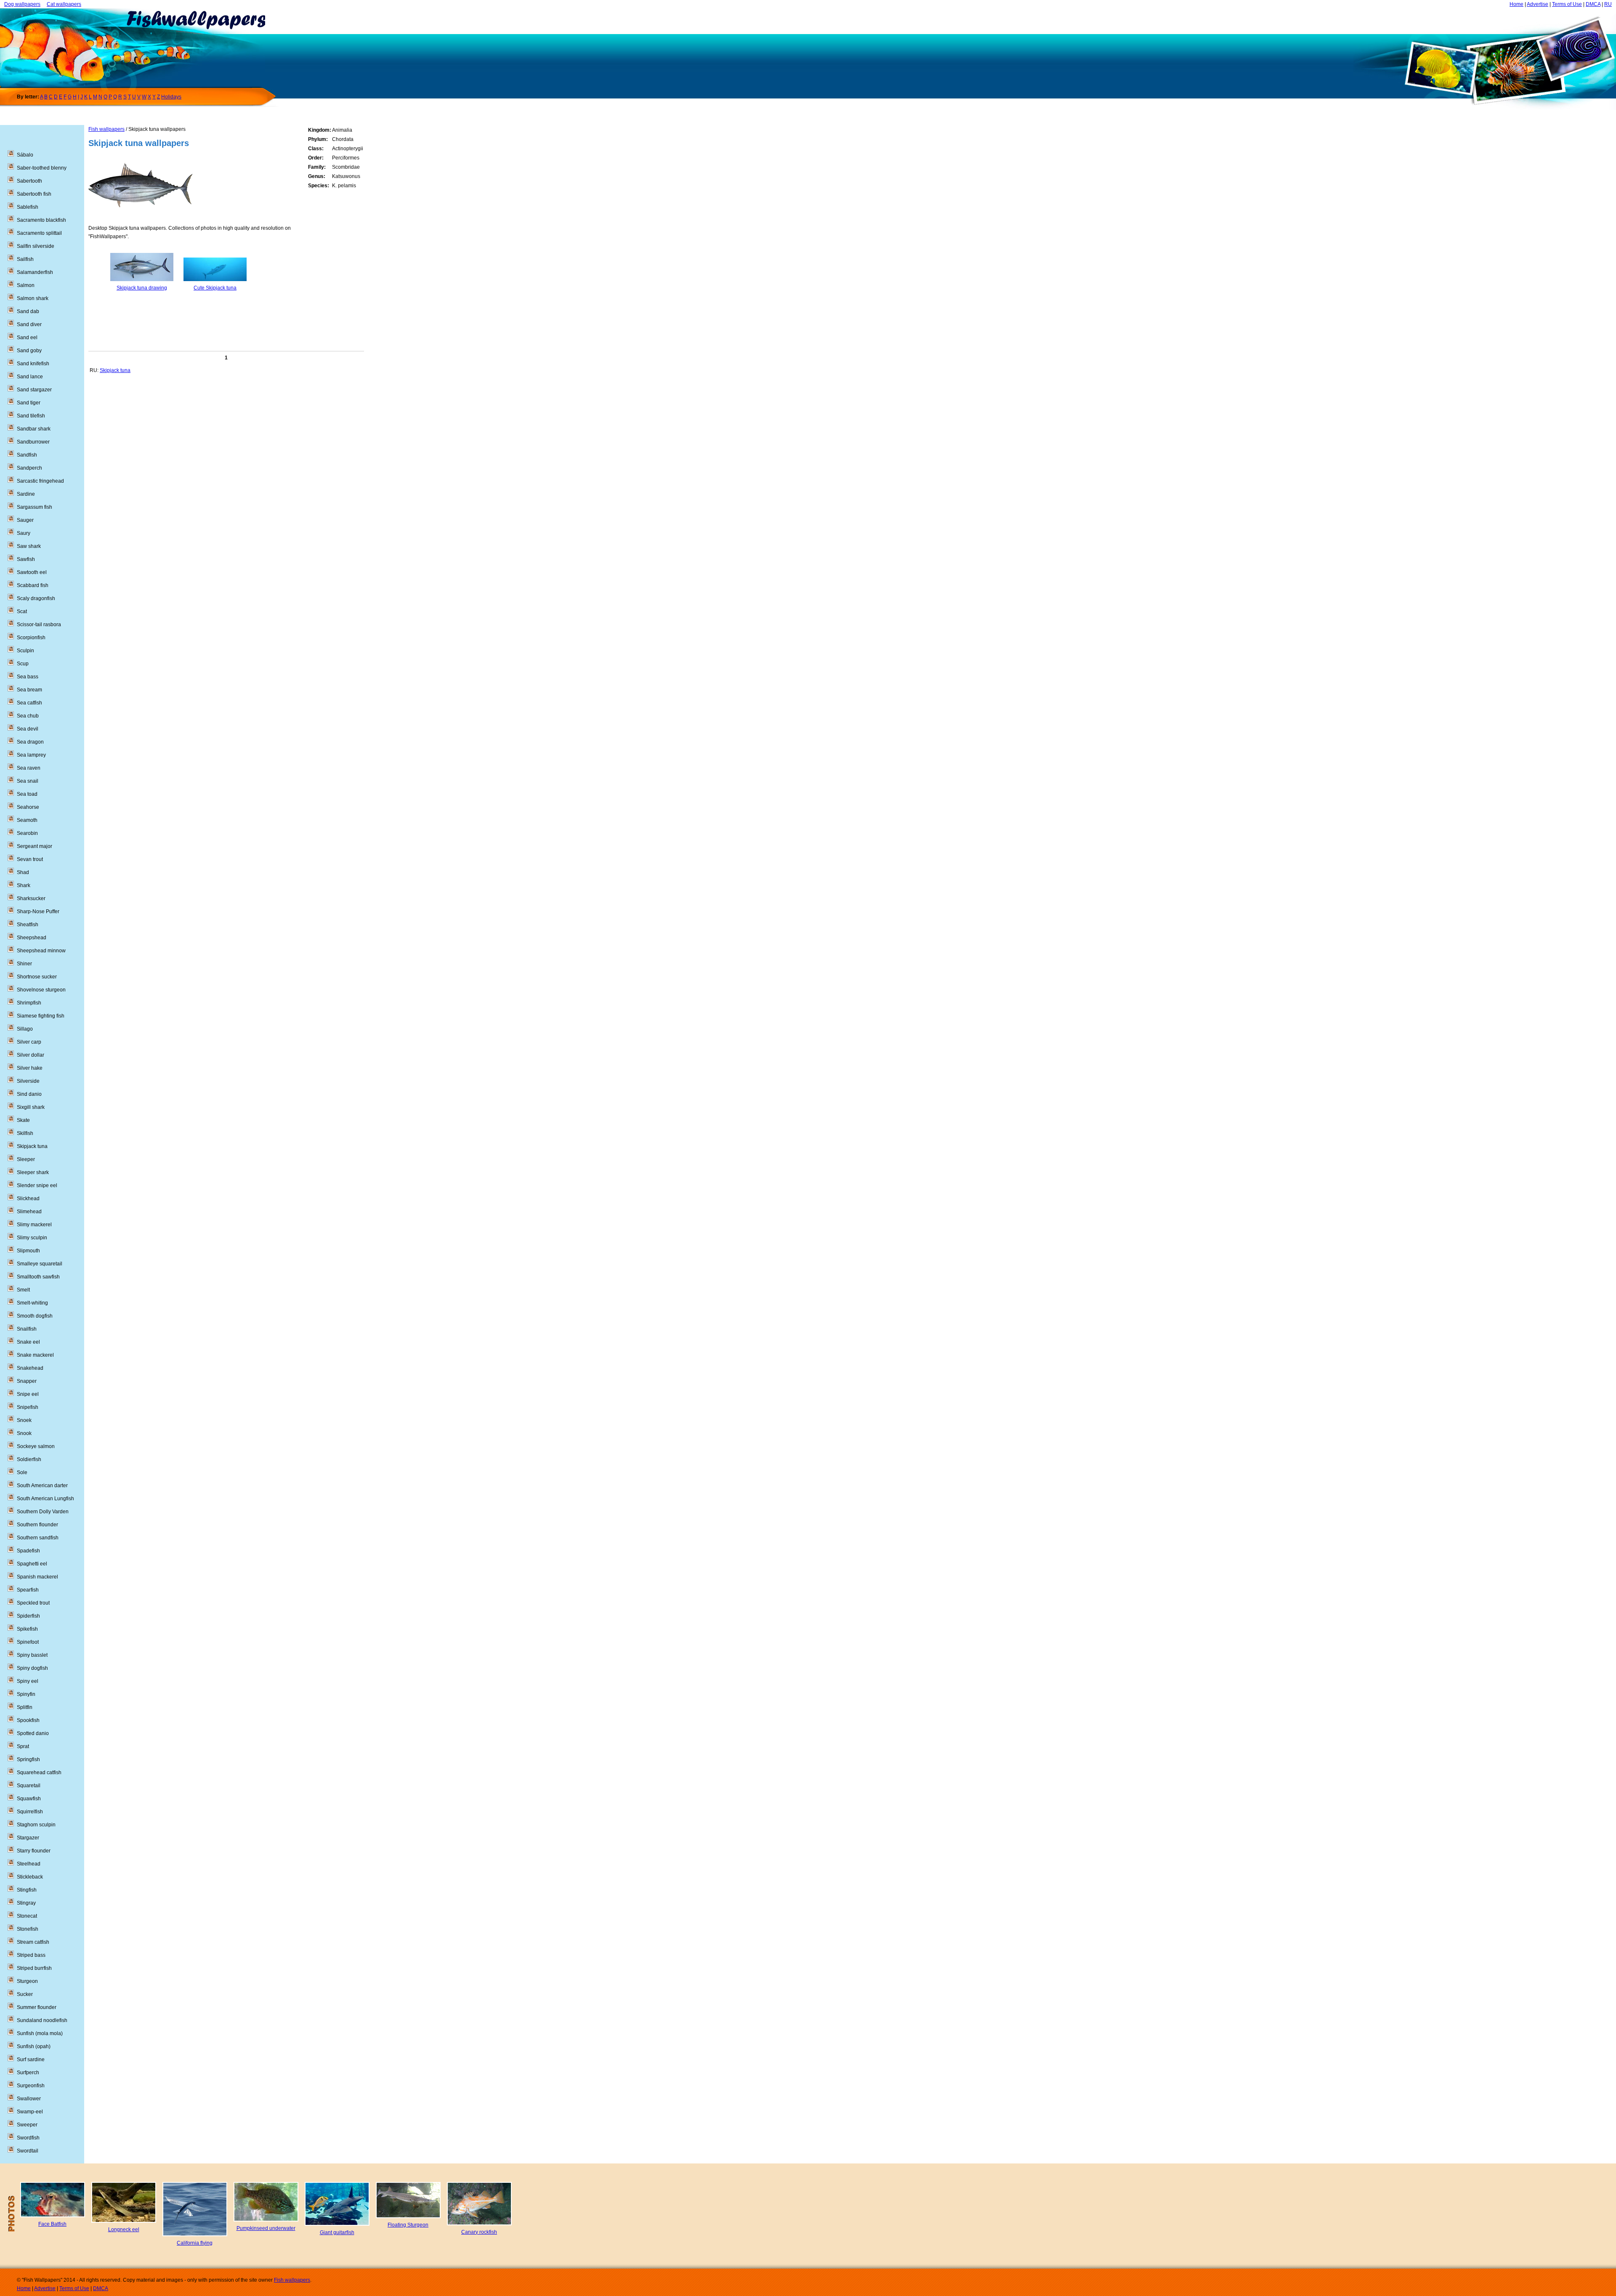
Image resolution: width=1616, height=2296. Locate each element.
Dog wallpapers (22, 4)
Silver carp (29, 1042)
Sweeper (27, 2125)
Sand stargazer (34, 390)
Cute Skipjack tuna (215, 288)
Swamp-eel (30, 2112)
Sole (22, 1472)
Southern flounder (37, 1525)
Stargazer (28, 1838)
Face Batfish (52, 2224)
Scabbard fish (33, 585)
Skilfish (25, 1133)
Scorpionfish (31, 638)
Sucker (25, 1994)
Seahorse (28, 807)
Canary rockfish (479, 2232)
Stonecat (27, 1916)
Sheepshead (32, 938)
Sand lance (30, 377)
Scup (23, 664)
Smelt (23, 1290)
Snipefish (28, 1407)
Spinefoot (28, 1642)
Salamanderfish (35, 272)
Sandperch (29, 468)
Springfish (28, 1759)
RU (1608, 4)
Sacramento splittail (39, 233)
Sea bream (29, 690)
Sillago (25, 1029)
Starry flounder (34, 1851)
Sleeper (26, 1159)
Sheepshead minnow (41, 951)
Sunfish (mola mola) (40, 2033)
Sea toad (27, 794)
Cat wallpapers (64, 4)
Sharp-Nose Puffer (38, 911)
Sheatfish (28, 925)
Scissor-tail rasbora (39, 624)
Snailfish (27, 1329)
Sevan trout (30, 859)
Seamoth (27, 820)
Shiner (24, 964)
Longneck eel (124, 2230)
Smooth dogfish (35, 1316)
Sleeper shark (33, 1172)
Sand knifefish (33, 364)
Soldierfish (29, 1459)
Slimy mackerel (34, 1225)
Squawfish (29, 1799)
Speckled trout (33, 1603)
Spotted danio (33, 1733)
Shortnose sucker (37, 977)
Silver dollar (31, 1055)
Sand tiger (29, 403)
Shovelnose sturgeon (41, 990)
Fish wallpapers (106, 129)
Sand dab (28, 311)
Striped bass (31, 1955)
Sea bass (28, 677)
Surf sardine (31, 2059)
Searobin (27, 833)
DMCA (1593, 4)
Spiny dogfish (32, 1668)
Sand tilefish (31, 416)
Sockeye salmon (36, 1446)
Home (1516, 4)
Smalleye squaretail (40, 1264)
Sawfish (26, 559)
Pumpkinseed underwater (266, 2228)
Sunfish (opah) (34, 2046)
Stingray (26, 1903)
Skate (23, 1120)
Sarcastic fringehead (40, 481)
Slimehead (29, 1212)
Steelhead (29, 1864)
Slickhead (28, 1198)
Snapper (27, 1381)
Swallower (29, 2099)
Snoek (24, 1420)
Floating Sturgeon (408, 2225)
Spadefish (28, 1551)
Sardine (26, 494)
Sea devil (28, 729)
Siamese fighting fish (41, 1016)
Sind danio (29, 1094)
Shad (23, 872)
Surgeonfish (31, 2086)
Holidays (171, 97)
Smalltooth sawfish (38, 1277)
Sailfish (25, 259)
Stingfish (27, 1890)
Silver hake (30, 1068)
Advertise (1538, 4)
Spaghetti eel (32, 1564)
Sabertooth (29, 181)
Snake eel (28, 1342)
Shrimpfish (29, 1003)
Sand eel (27, 337)
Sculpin (25, 651)
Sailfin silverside (36, 246)
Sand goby (29, 351)
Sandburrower (33, 442)
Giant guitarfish (337, 2232)
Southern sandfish (38, 1538)
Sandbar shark (34, 429)
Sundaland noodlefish (42, 2020)
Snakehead (30, 1368)
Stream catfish (33, 1942)
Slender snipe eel (37, 1185)
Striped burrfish (34, 1968)
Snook (24, 1433)
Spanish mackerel (37, 1577)
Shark (24, 885)
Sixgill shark (31, 1107)
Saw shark (29, 546)
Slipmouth (28, 1251)
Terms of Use (1567, 4)
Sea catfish (29, 703)
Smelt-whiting (32, 1303)
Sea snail (28, 781)
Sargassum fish (35, 507)
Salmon (26, 285)
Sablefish (28, 207)
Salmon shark (33, 298)
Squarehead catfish (39, 1772)
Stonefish (28, 1929)
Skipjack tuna (115, 370)
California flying (195, 2243)
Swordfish (28, 2138)
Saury (24, 533)
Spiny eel (28, 1681)
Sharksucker (31, 898)
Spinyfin (26, 1694)
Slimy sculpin (32, 1238)
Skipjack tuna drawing (142, 288)
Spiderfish (28, 1616)
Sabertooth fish (34, 194)
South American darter (42, 1485)
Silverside (28, 1081)
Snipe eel (28, 1394)
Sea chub (28, 716)
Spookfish (28, 1720)
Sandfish (27, 455)
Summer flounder (37, 2007)
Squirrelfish (30, 1812)
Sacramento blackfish (41, 220)
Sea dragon (30, 742)
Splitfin (25, 1707)
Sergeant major (35, 846)
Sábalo (25, 155)
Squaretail (29, 1786)
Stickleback (30, 1877)
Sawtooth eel (32, 572)
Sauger (25, 520)
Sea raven (29, 768)
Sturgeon (27, 1981)
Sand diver (29, 324)
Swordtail (28, 2151)
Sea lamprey (31, 755)
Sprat (23, 1746)
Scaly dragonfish (36, 598)
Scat (22, 611)
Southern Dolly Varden (43, 1512)
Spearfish (28, 1590)
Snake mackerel (35, 1355)
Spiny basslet (32, 1655)
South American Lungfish (45, 1499)
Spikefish (27, 1629)
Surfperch (28, 2073)
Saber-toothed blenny (42, 168)
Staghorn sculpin (36, 1825)
